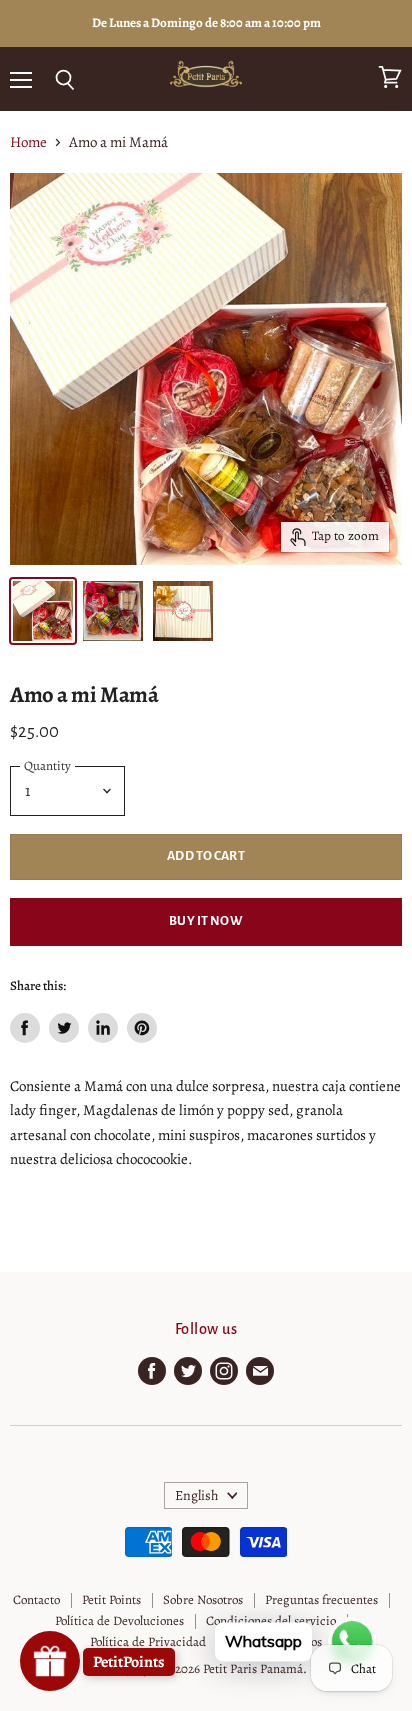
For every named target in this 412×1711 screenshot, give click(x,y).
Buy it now (205, 921)
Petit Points (111, 1599)
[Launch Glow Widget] (50, 1661)
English (197, 1495)
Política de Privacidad (148, 1641)
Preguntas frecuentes (321, 1599)
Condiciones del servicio (271, 1620)
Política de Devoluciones (119, 1620)
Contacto (36, 1599)
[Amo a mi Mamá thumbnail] (43, 611)
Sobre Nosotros (203, 1599)
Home (28, 142)
